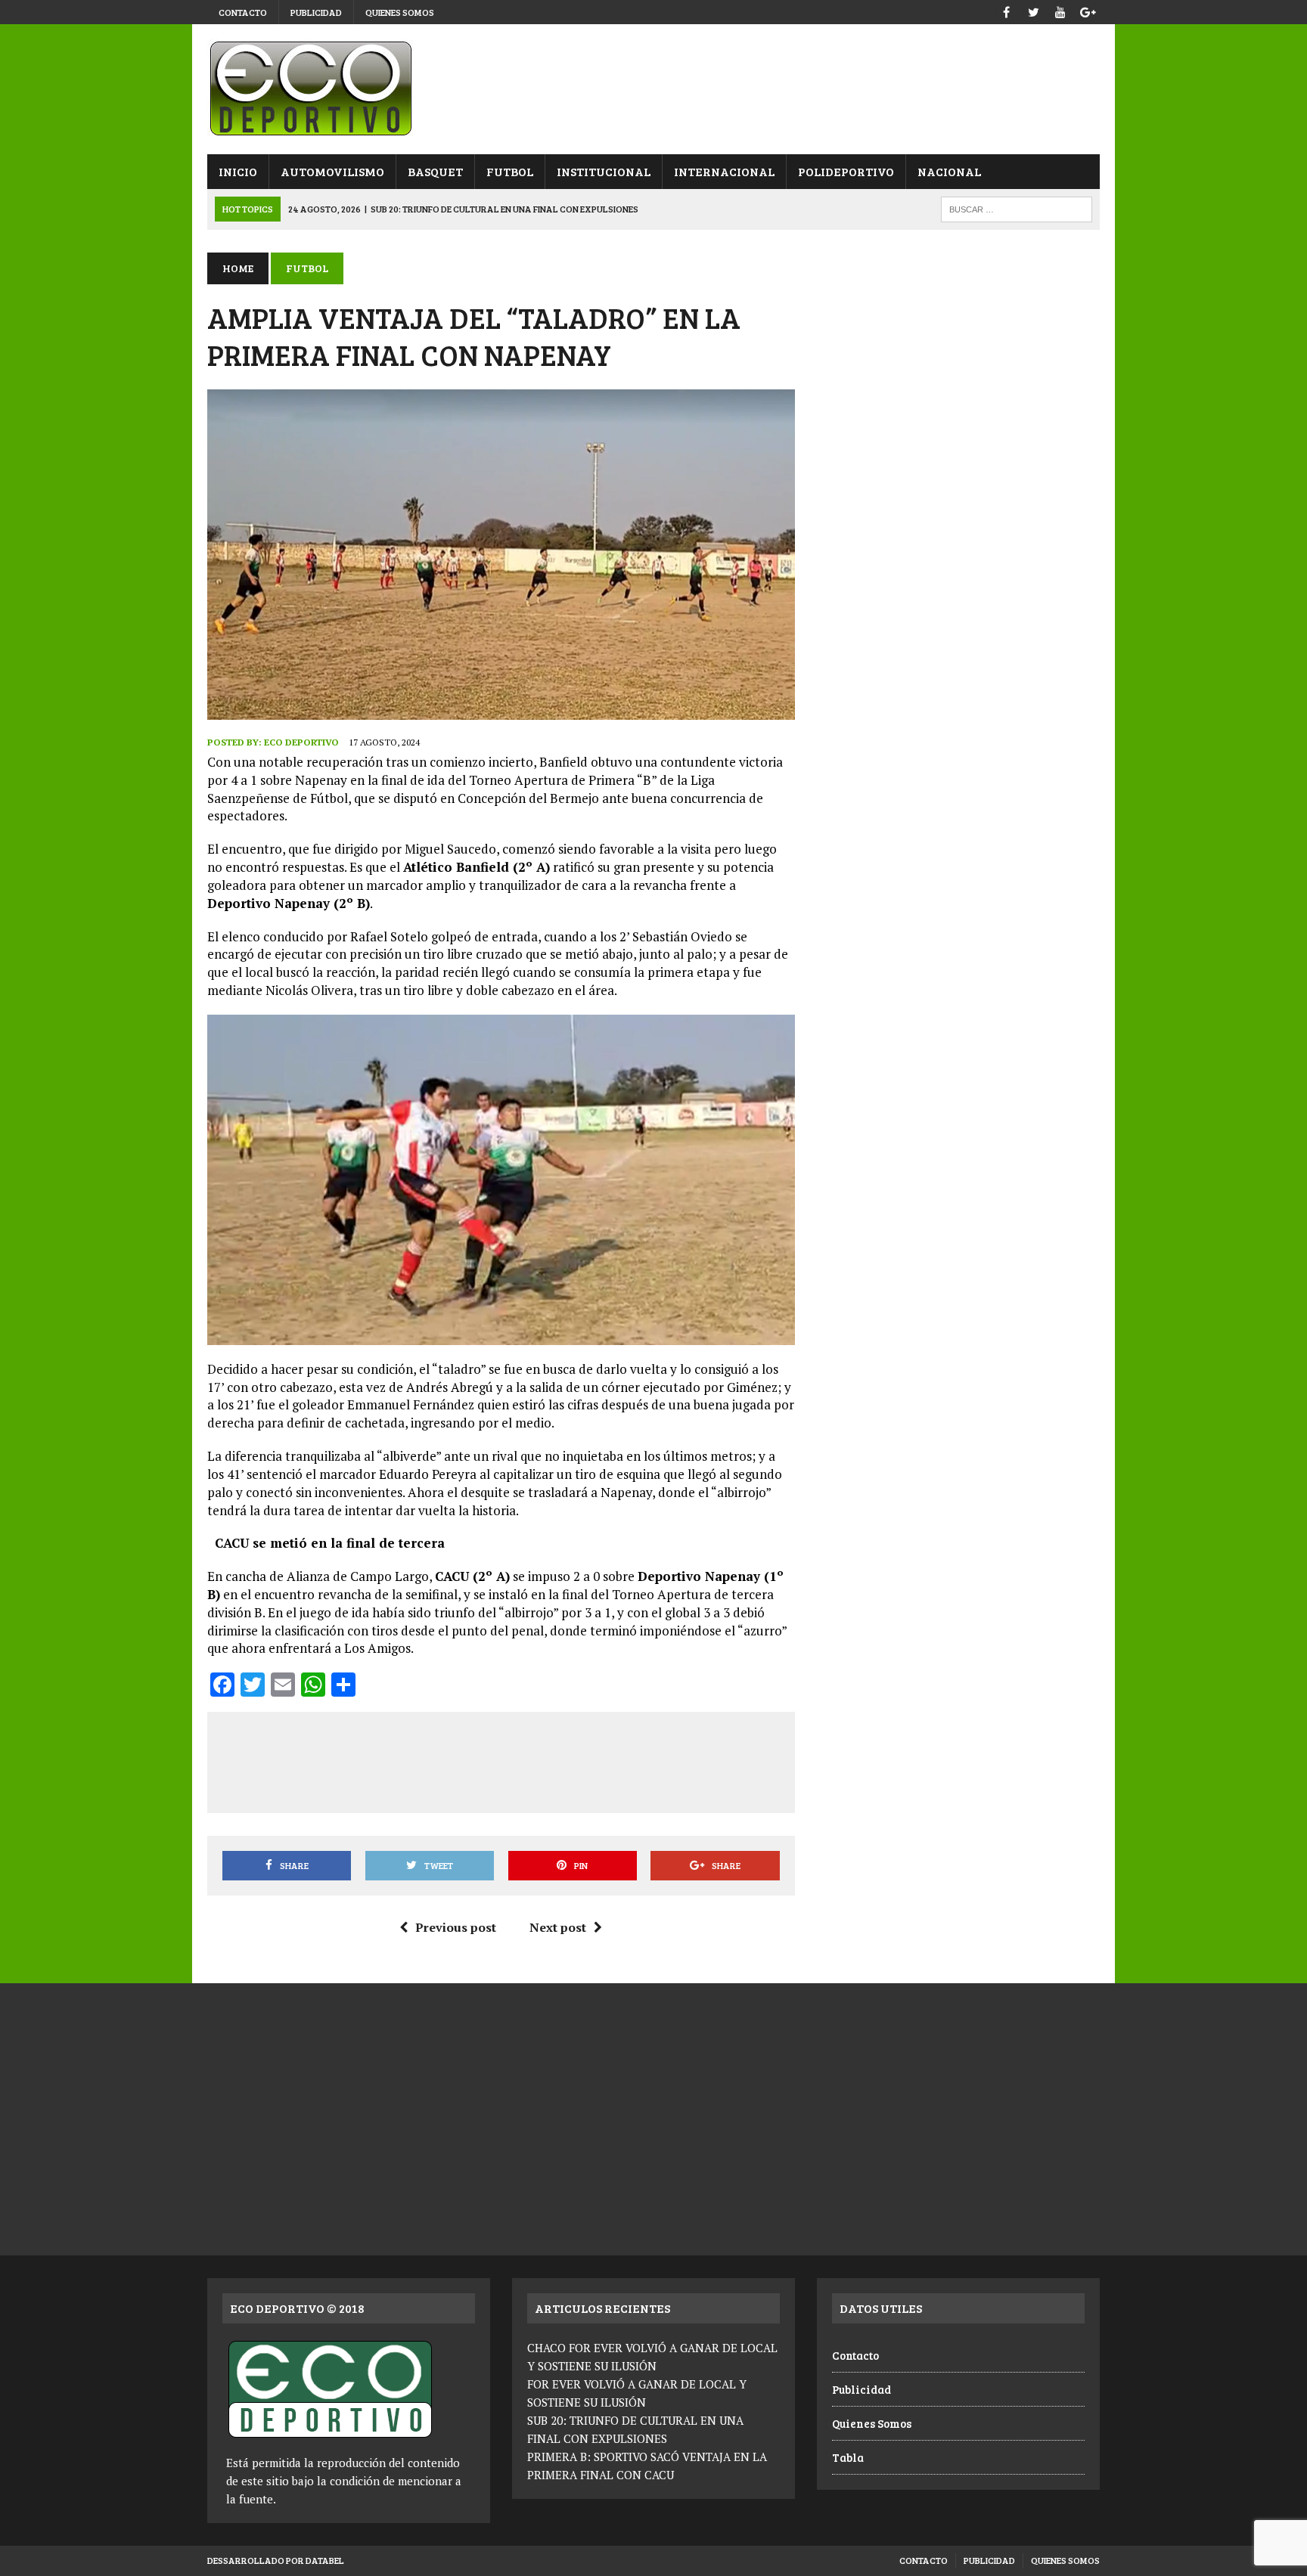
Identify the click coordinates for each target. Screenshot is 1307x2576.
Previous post (456, 1927)
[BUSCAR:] (1017, 208)
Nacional (949, 171)
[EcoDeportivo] (653, 89)
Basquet (435, 171)
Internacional (724, 171)
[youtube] (1060, 10)
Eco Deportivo (301, 742)
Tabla (848, 2457)
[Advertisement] (501, 1759)
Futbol (510, 171)
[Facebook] (1006, 10)
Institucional (604, 171)
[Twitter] (1033, 10)
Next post (558, 1927)
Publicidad (316, 12)
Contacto (243, 12)
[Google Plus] (1088, 10)
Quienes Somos (400, 12)
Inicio (238, 171)
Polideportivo (846, 171)
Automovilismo (332, 171)
